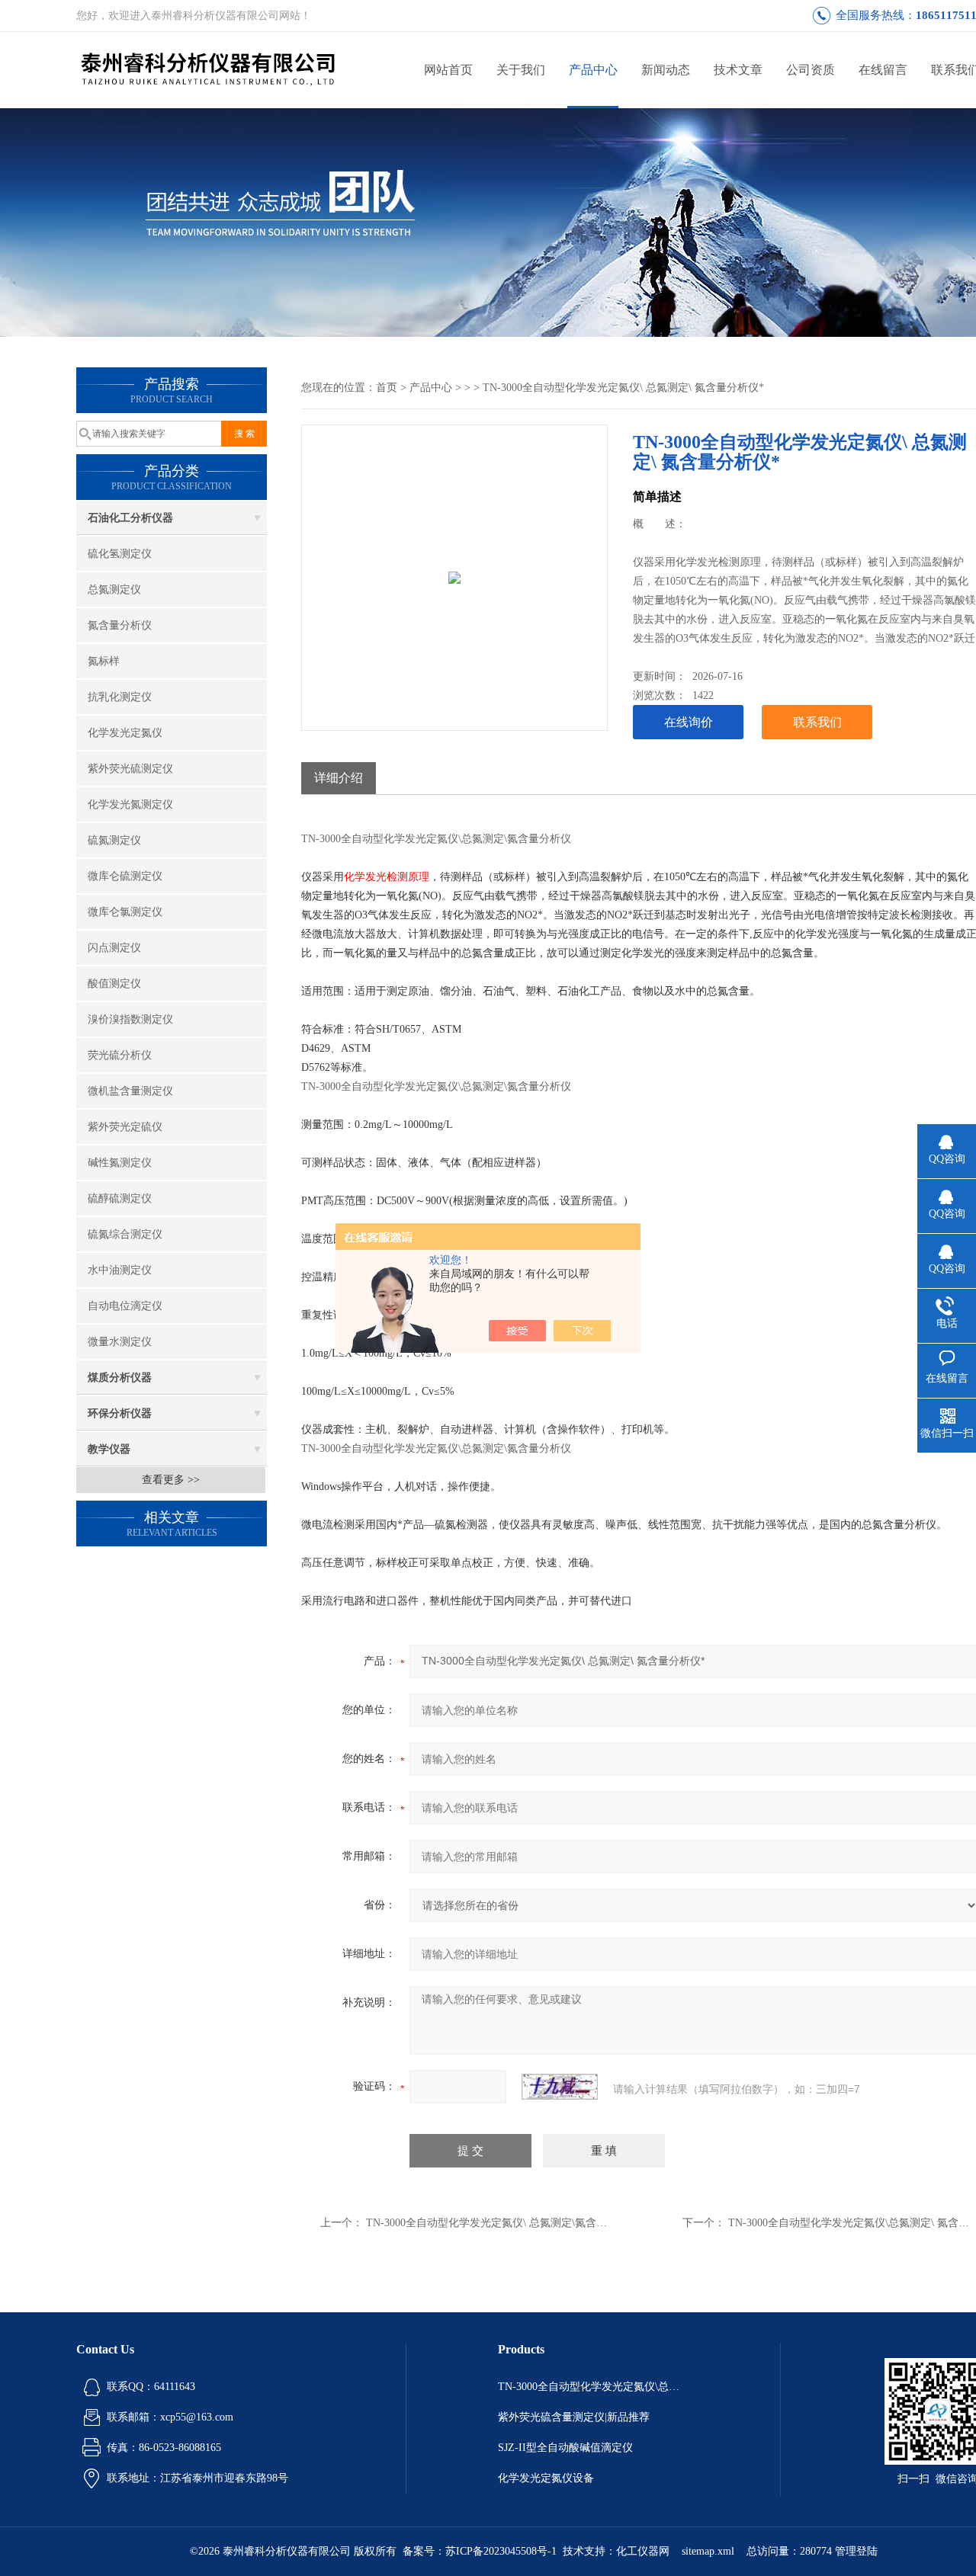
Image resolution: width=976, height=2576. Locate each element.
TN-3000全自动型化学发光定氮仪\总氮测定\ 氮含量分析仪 (593, 2387)
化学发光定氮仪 (125, 733)
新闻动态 (666, 70)
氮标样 (104, 661)
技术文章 (738, 70)
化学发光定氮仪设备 (546, 2478)
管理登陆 (856, 2551)
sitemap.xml (708, 2551)
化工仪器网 (643, 2551)
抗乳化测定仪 (120, 697)
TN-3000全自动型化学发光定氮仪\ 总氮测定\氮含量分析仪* (505, 2223)
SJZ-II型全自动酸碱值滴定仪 (565, 2448)
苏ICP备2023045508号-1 (501, 2551)
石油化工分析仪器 (130, 518)
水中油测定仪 (120, 1270)
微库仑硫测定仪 (125, 876)
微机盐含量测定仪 (130, 1091)
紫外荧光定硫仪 (125, 1127)
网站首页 (448, 70)
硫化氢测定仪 (120, 554)
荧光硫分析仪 (120, 1055)
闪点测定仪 (114, 948)
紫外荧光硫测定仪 (130, 769)
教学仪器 (109, 1449)
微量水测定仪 (120, 1342)
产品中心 (593, 70)
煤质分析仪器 (120, 1378)
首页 (387, 388)
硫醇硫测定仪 (120, 1198)
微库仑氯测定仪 (125, 912)
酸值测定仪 (114, 984)
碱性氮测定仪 (120, 1163)
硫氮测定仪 (114, 840)
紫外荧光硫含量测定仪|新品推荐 (574, 2417)
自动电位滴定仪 (125, 1306)
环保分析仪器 (120, 1413)
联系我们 (817, 722)
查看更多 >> (171, 1480)
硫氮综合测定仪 (125, 1234)
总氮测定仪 (114, 590)
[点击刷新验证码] (560, 2087)
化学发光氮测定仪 (130, 804)
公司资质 (811, 70)
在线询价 (689, 722)
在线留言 (883, 70)
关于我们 (521, 70)
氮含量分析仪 (120, 625)
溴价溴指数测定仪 (130, 1019)
